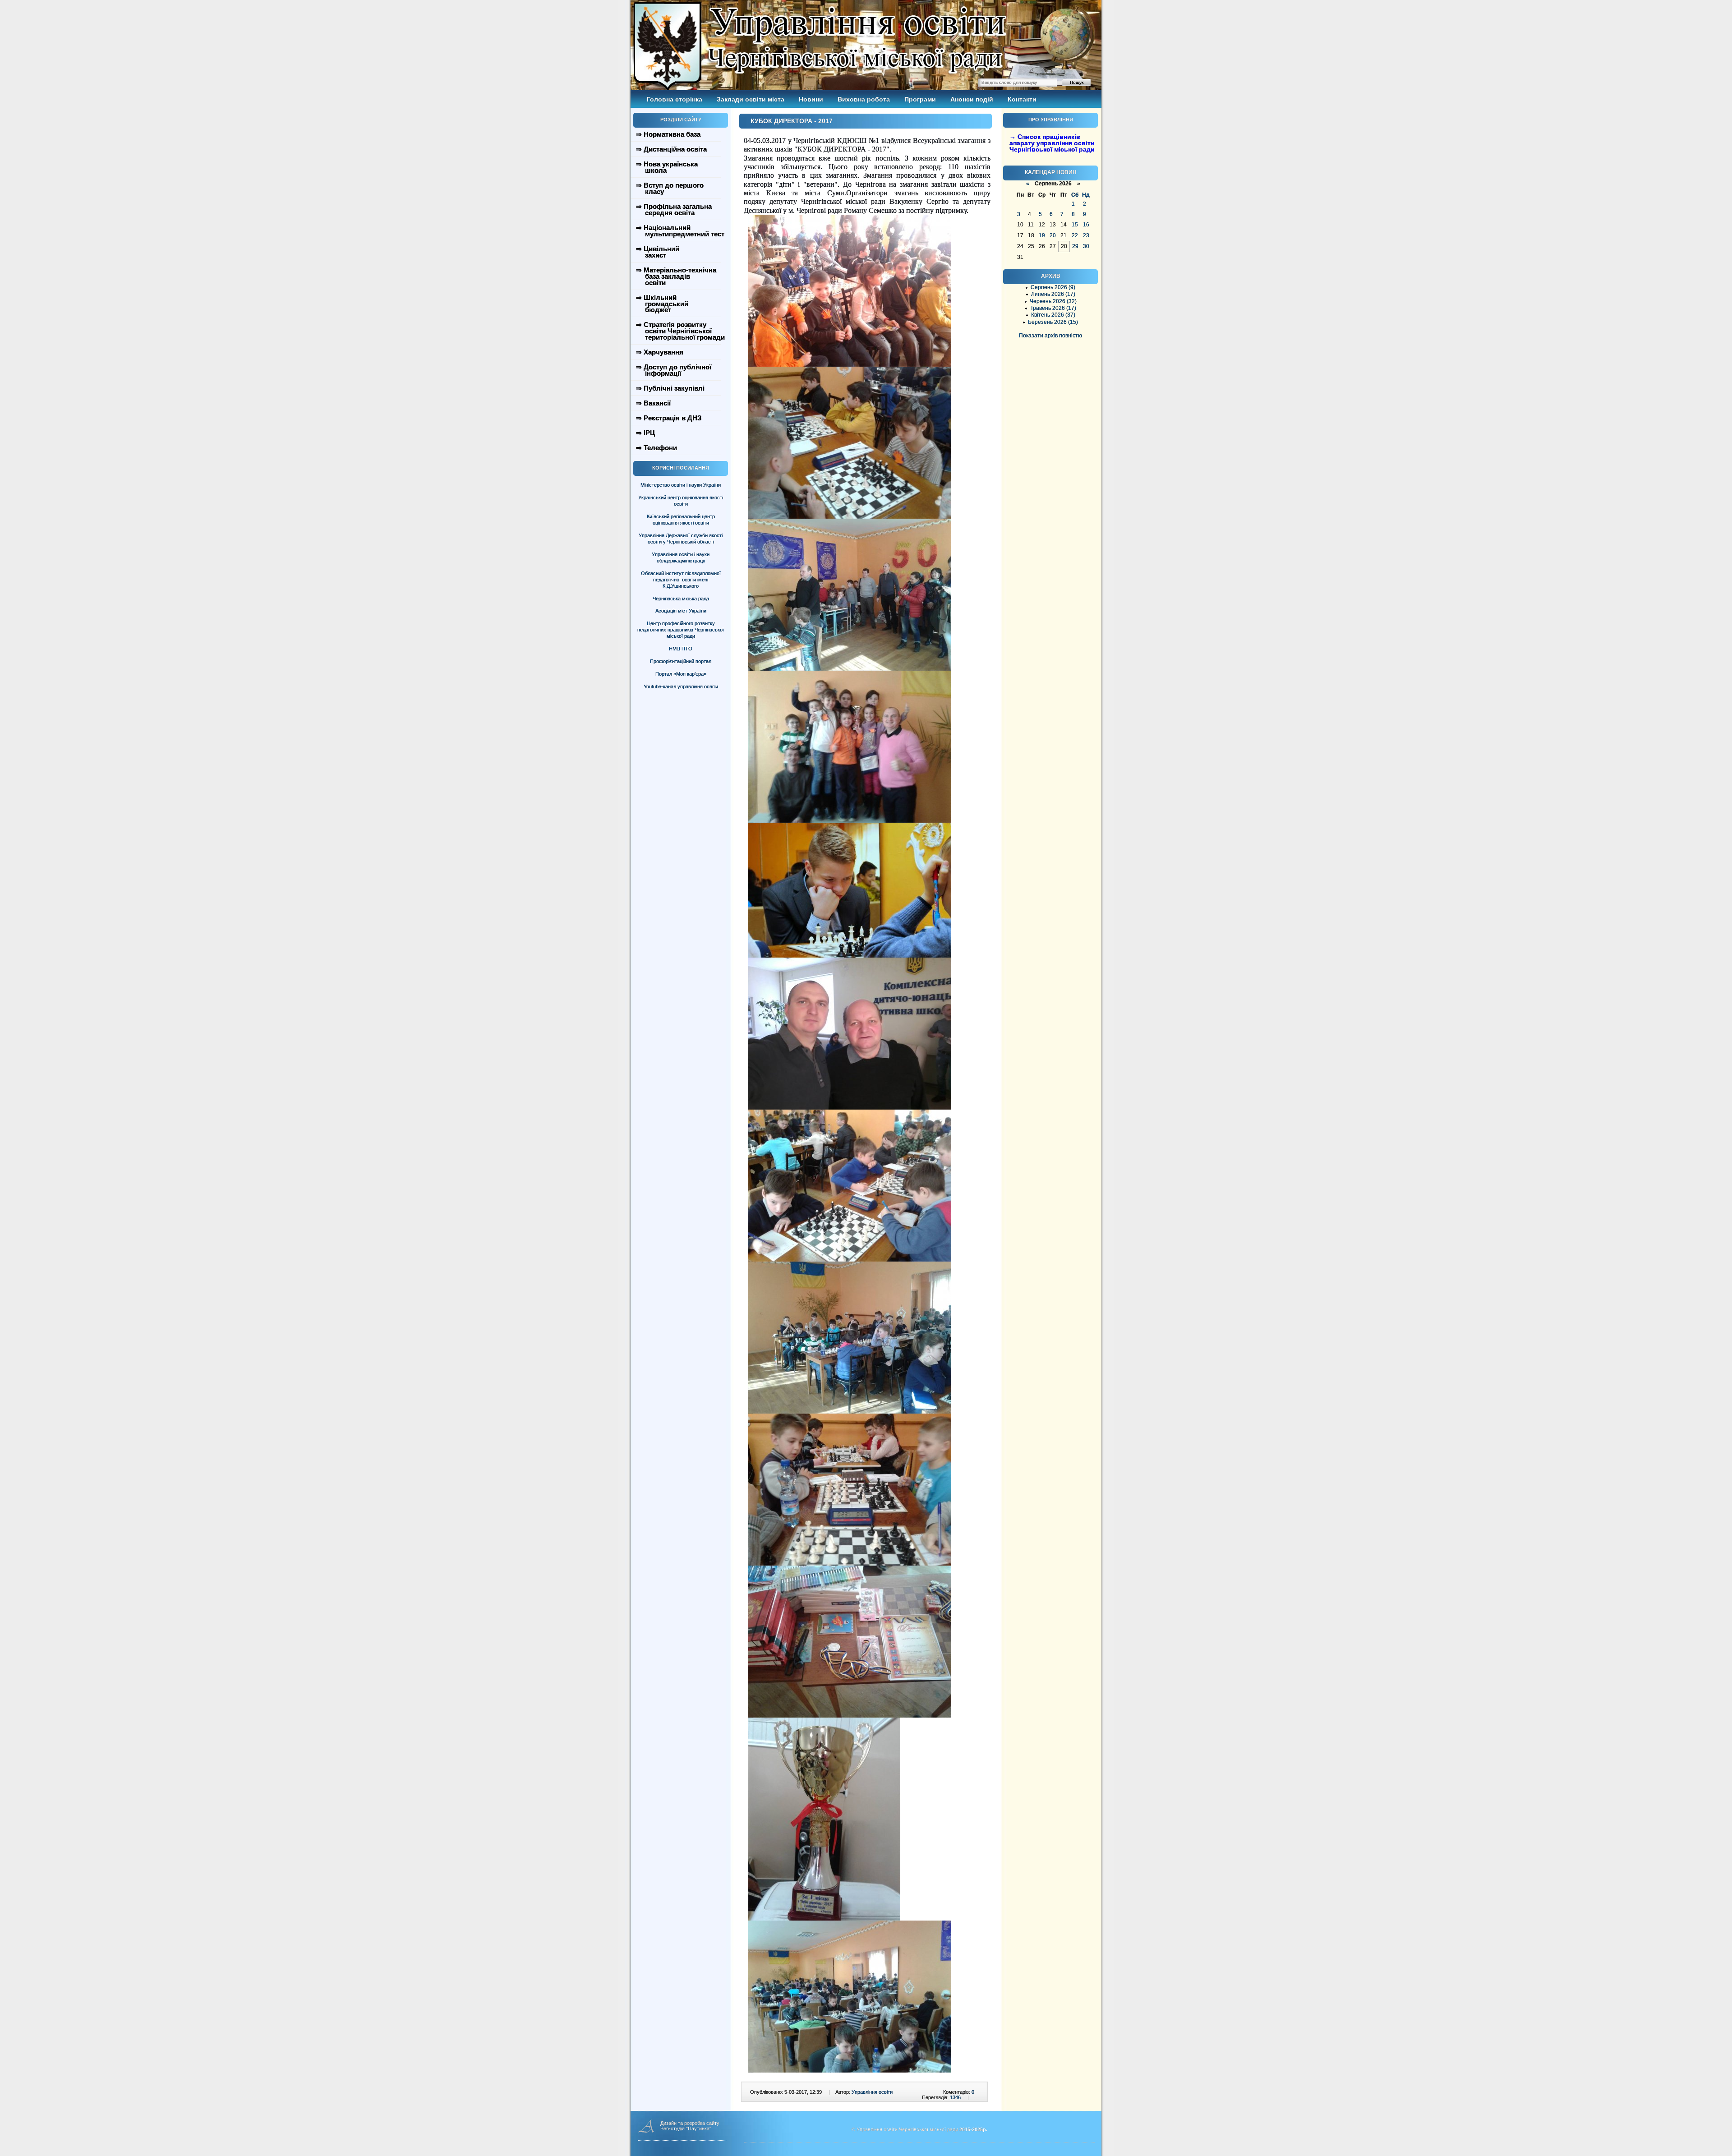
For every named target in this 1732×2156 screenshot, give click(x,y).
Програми (920, 99)
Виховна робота (864, 99)
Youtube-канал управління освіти (681, 686)
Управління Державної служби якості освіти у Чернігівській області (681, 539)
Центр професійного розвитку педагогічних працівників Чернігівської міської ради (681, 630)
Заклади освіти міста (751, 99)
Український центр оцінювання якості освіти (681, 501)
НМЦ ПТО (681, 649)
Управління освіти (872, 2092)
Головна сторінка (675, 99)
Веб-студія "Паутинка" (686, 2128)
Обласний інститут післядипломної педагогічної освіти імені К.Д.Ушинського (681, 580)
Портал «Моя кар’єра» (681, 674)
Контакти (1022, 99)
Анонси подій (972, 99)
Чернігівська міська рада (681, 599)
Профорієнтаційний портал (681, 661)
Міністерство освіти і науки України (681, 485)
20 (1053, 235)
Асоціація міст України (681, 611)
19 (1042, 235)
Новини (811, 99)
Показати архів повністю (1050, 336)
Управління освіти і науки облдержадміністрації (681, 557)
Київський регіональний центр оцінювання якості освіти (681, 520)
